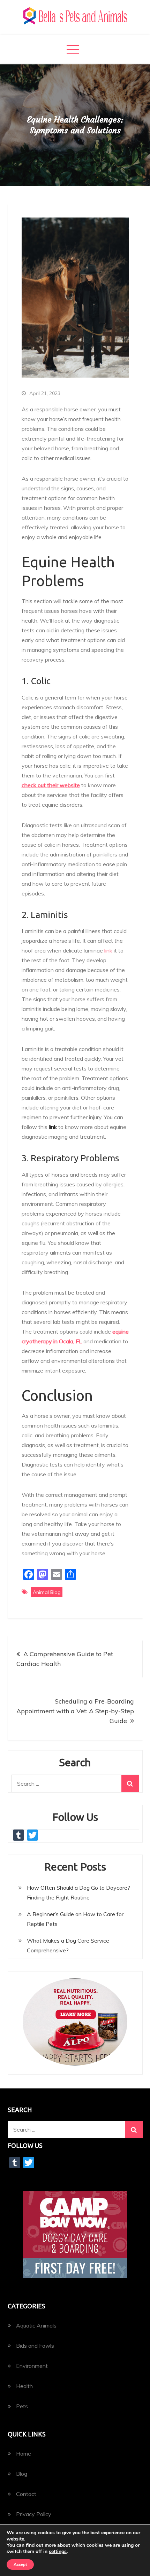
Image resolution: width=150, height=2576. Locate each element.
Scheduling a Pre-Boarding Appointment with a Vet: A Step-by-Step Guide (75, 1711)
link (108, 950)
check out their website (51, 785)
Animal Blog (47, 1592)
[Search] (130, 1784)
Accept (20, 2565)
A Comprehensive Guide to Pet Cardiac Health (65, 1659)
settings (58, 2552)
